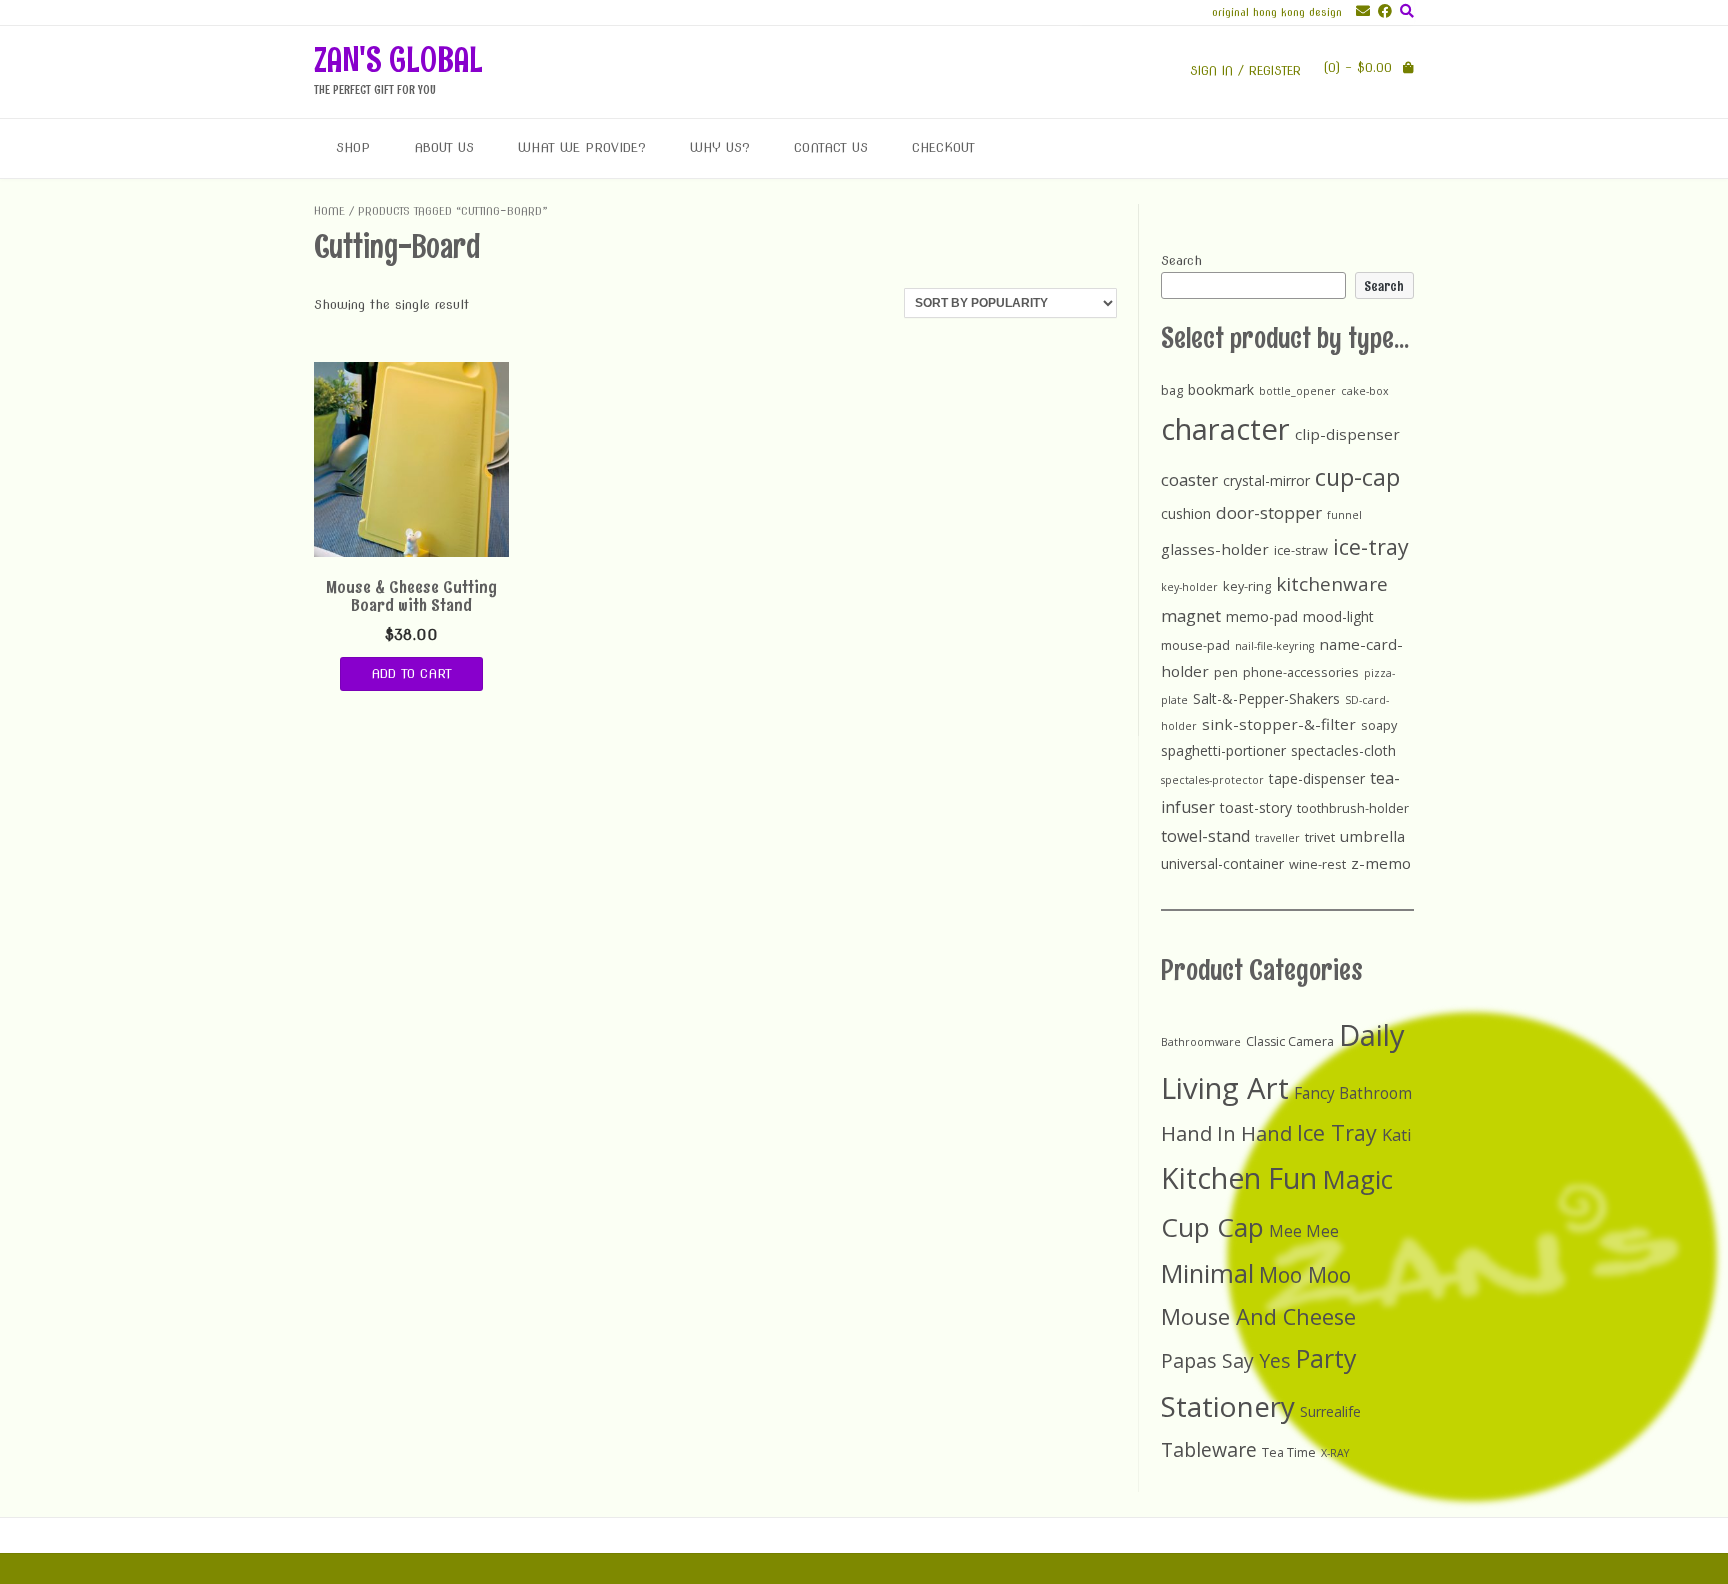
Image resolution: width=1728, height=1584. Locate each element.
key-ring (1247, 586)
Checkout (943, 147)
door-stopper (1269, 512)
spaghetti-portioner (1223, 750)
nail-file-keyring (1274, 646)
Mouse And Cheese (1258, 1316)
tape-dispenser (1317, 778)
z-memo (1381, 863)
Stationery (1228, 1406)
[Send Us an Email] (1359, 11)
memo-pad (1262, 616)
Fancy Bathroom (1353, 1093)
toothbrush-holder (1353, 808)
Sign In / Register (1245, 70)
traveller (1277, 838)
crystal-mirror (1266, 480)
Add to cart (411, 673)
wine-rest (1317, 864)
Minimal (1207, 1273)
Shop (353, 147)
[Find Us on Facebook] (1381, 11)
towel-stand (1205, 836)
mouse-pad (1195, 645)
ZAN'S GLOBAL (398, 59)
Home (329, 211)
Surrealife (1330, 1411)
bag (1172, 390)
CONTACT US (831, 147)
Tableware (1209, 1449)
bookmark (1221, 389)
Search (1181, 260)
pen (1226, 672)
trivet (1320, 837)
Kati (1397, 1134)
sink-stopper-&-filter (1279, 724)
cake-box (1365, 391)
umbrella (1372, 836)
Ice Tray (1337, 1132)
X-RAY (1335, 1453)
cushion (1186, 513)
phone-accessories (1301, 672)
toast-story (1256, 807)
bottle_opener (1297, 391)
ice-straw (1301, 550)
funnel (1344, 515)
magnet (1191, 615)
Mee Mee (1304, 1231)
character (1225, 429)
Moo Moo (1305, 1274)
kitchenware (1332, 584)
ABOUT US (444, 147)
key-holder (1189, 587)
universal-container (1222, 863)
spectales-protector (1212, 780)
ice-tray (1371, 546)
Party (1326, 1358)
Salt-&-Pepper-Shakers (1266, 698)
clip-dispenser (1347, 434)
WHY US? (720, 147)
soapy (1379, 725)
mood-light (1338, 616)
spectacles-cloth (1343, 750)
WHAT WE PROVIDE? (582, 147)
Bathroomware (1201, 1042)
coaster (1189, 479)
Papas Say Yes (1226, 1360)
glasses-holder (1215, 549)
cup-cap (1357, 477)
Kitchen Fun (1239, 1178)
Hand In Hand (1226, 1133)
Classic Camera (1290, 1041)
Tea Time (1289, 1452)
